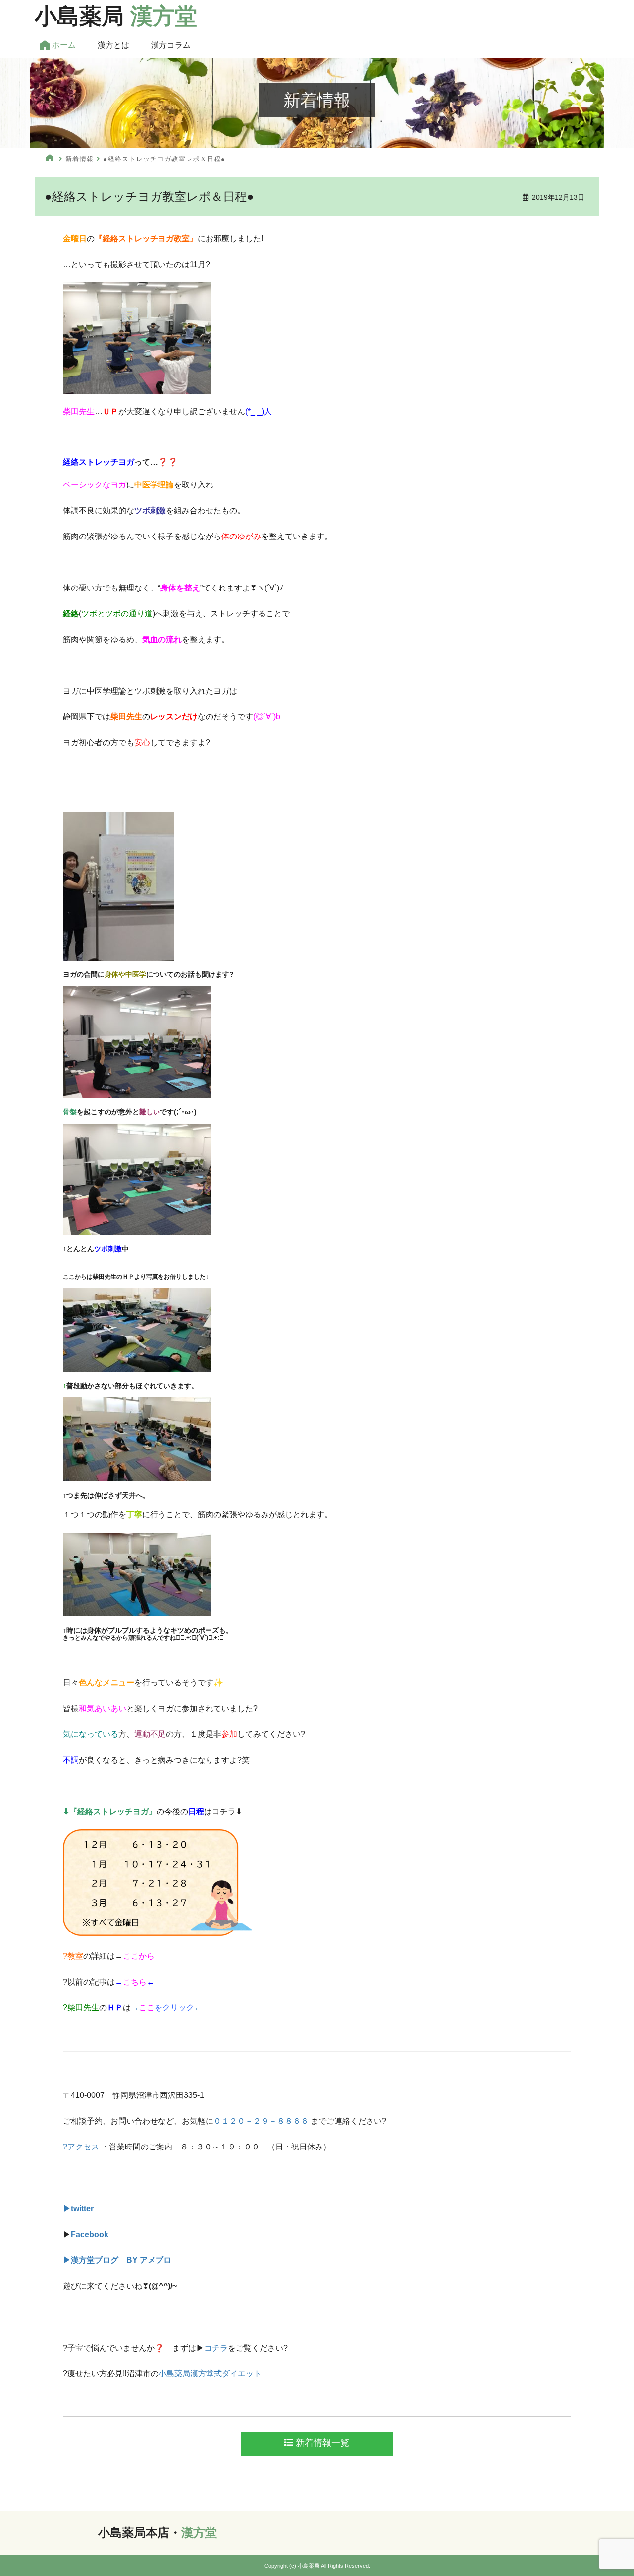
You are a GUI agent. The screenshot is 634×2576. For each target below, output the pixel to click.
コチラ (216, 2348)
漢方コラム (171, 45)
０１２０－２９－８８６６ (261, 2121)
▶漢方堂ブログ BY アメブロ (117, 2260)
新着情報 (79, 159)
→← (135, 1982)
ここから (139, 1956)
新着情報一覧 (321, 2443)
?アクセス (81, 2147)
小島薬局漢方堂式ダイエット (210, 2374)
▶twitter (78, 2209)
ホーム (63, 45)
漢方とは (113, 45)
